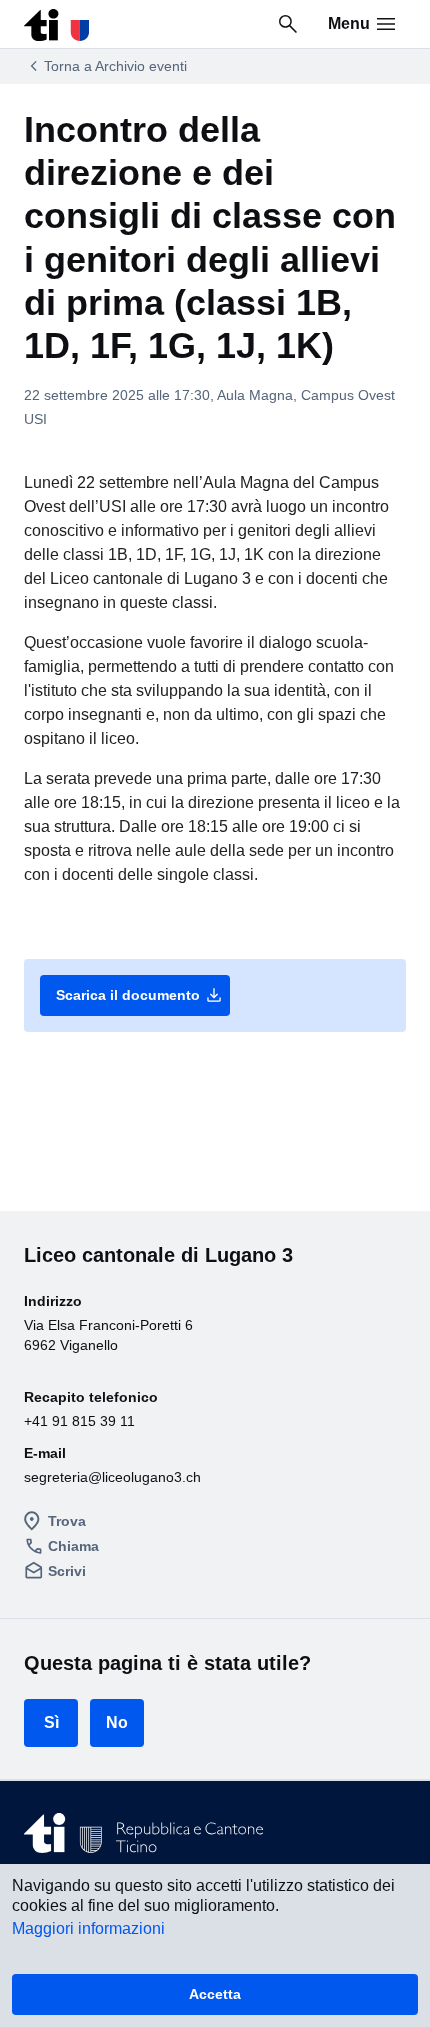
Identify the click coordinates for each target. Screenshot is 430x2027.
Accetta (215, 1994)
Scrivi (67, 1571)
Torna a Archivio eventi (115, 66)
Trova (67, 1521)
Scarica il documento (140, 995)
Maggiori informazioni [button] (88, 1928)
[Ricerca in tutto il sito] (288, 24)
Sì (51, 1722)
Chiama (73, 1546)
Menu (349, 23)
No (117, 1722)
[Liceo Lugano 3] (56, 19)
